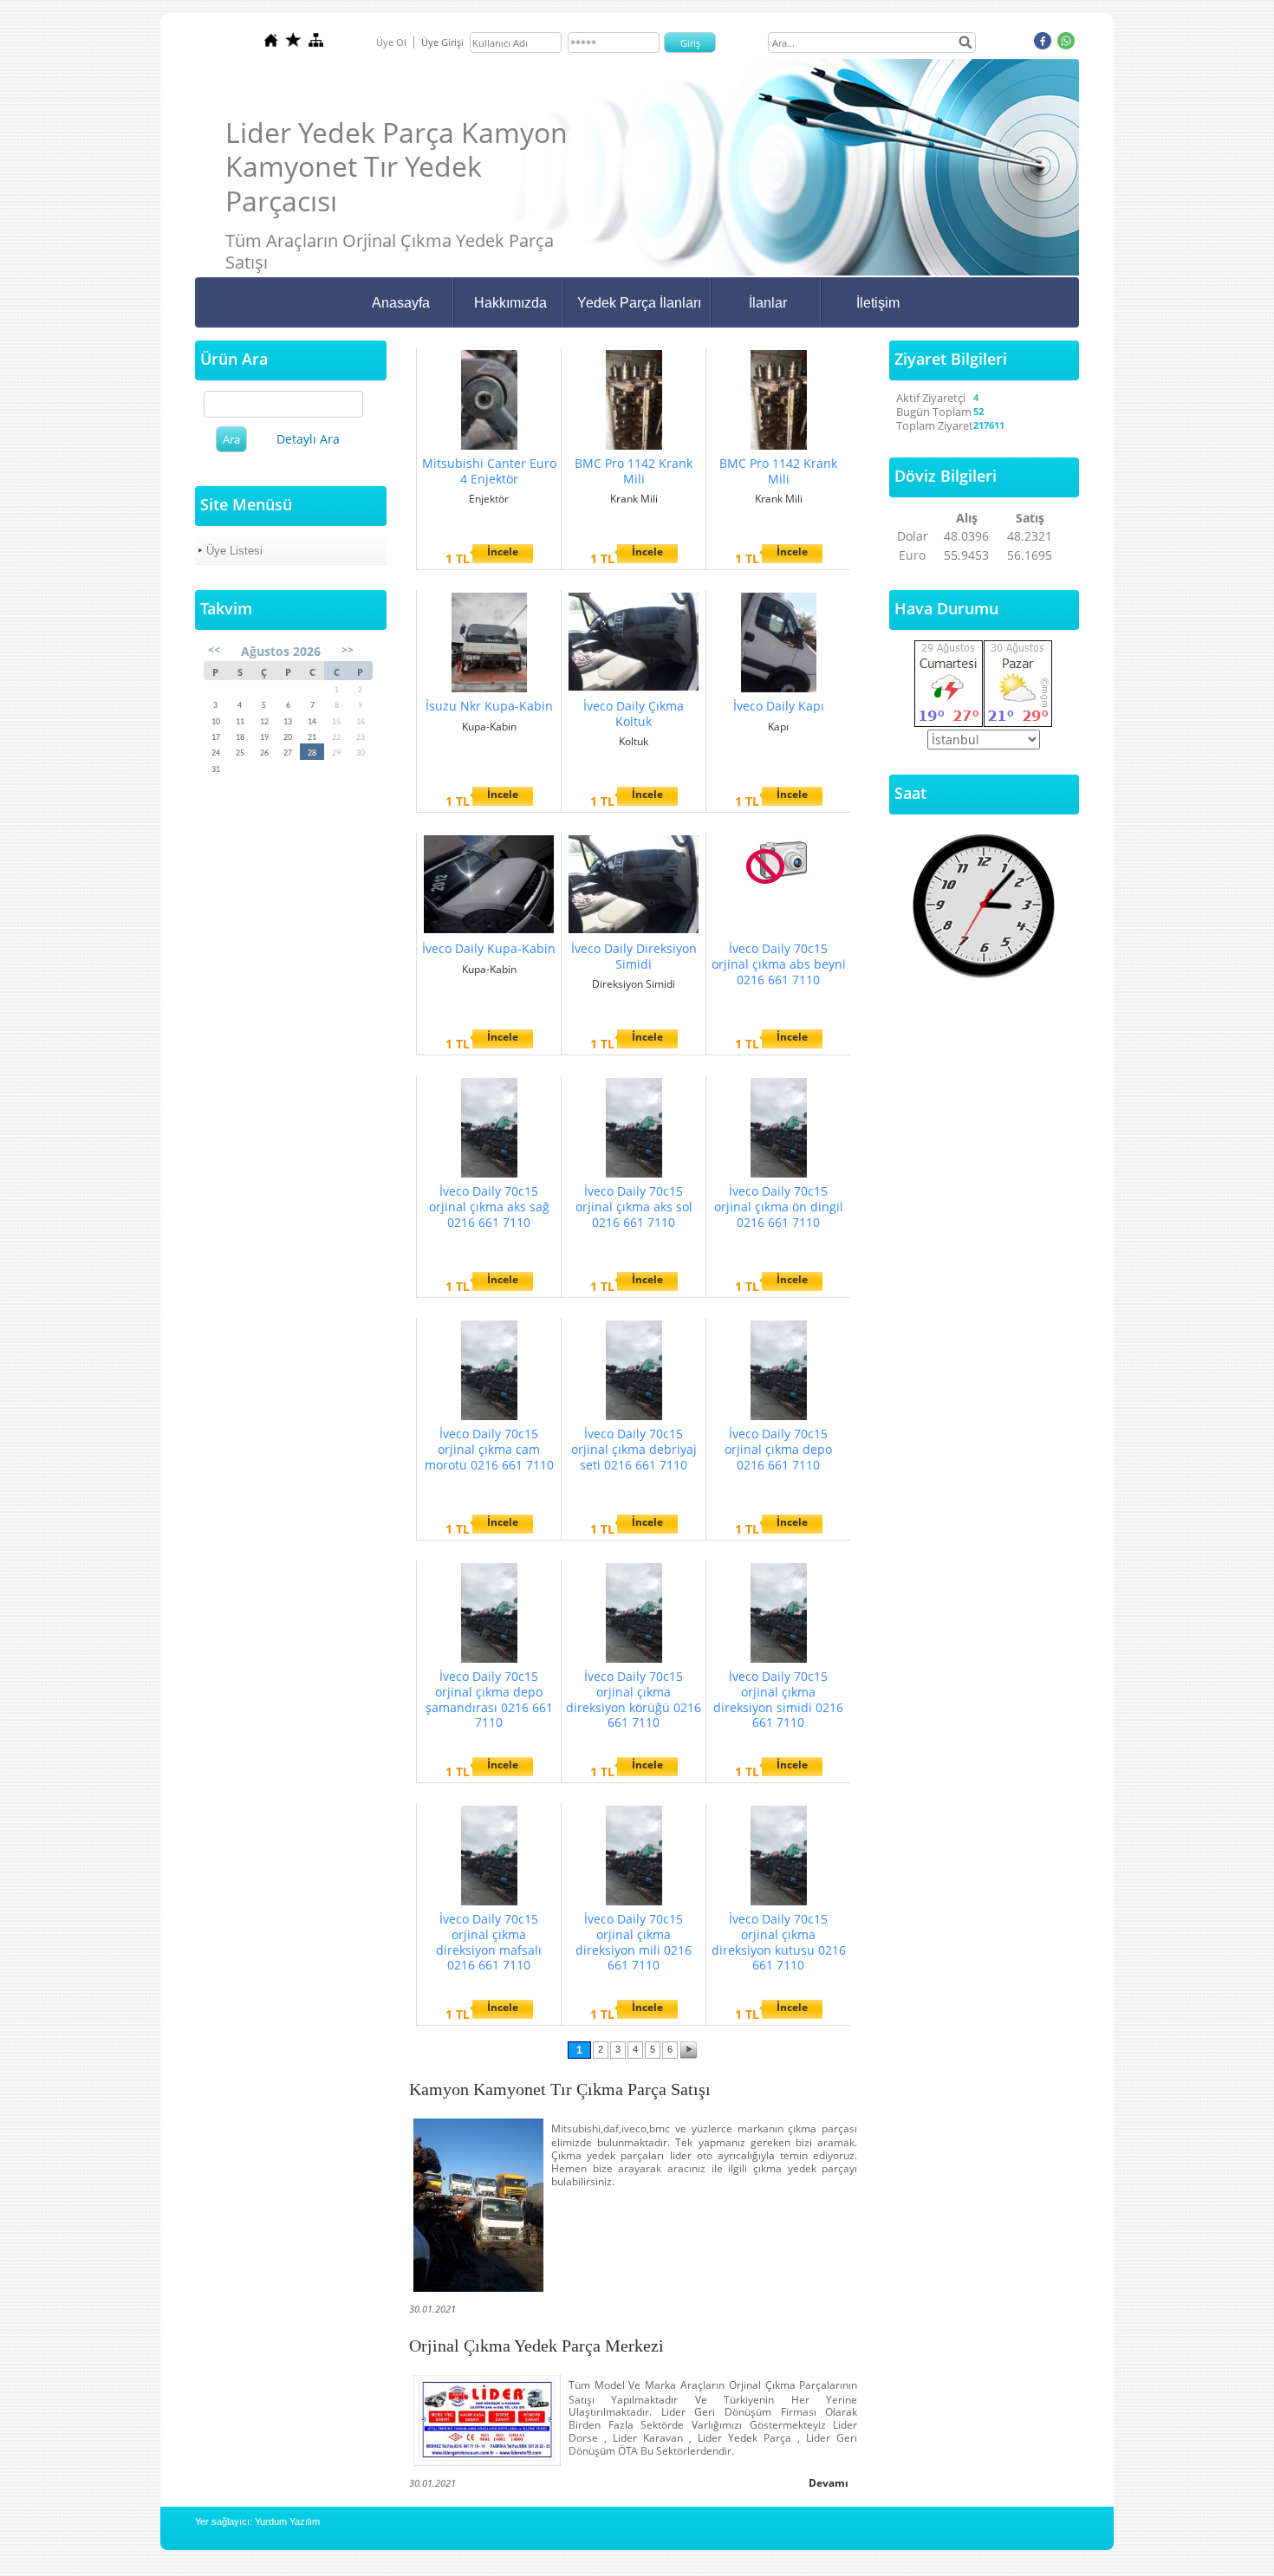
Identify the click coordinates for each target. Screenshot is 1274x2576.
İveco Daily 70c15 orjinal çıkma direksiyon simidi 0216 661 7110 (778, 1699)
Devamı (829, 2483)
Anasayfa (401, 303)
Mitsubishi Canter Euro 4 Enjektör (489, 471)
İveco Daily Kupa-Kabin (489, 948)
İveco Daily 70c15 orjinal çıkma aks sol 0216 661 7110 (634, 1207)
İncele (503, 552)
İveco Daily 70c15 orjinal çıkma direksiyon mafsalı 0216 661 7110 (489, 1942)
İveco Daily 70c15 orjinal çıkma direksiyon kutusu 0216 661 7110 (779, 1942)
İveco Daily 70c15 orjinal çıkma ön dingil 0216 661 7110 (779, 1207)
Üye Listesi (234, 551)
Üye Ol (391, 42)
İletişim (878, 303)
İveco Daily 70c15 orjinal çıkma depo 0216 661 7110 (778, 1449)
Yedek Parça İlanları (639, 303)
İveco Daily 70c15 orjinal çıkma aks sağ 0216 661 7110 (489, 1207)
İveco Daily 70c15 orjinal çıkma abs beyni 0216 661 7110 (779, 964)
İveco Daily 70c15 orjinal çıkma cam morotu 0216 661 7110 (489, 1449)
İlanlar (768, 303)
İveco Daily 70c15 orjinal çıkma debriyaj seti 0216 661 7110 (634, 1449)
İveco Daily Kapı (779, 706)
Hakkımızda (510, 303)
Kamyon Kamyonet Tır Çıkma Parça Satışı (560, 2089)
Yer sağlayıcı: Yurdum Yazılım (257, 2521)
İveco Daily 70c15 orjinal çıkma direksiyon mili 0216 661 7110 (634, 1942)
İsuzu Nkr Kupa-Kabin (489, 706)
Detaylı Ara (308, 439)
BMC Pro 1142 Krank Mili (634, 471)
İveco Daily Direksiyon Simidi (634, 956)
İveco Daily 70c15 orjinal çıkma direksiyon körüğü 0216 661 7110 (634, 1699)
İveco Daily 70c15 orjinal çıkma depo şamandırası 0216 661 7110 (489, 1699)
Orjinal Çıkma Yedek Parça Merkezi (536, 2346)
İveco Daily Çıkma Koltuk (634, 714)
